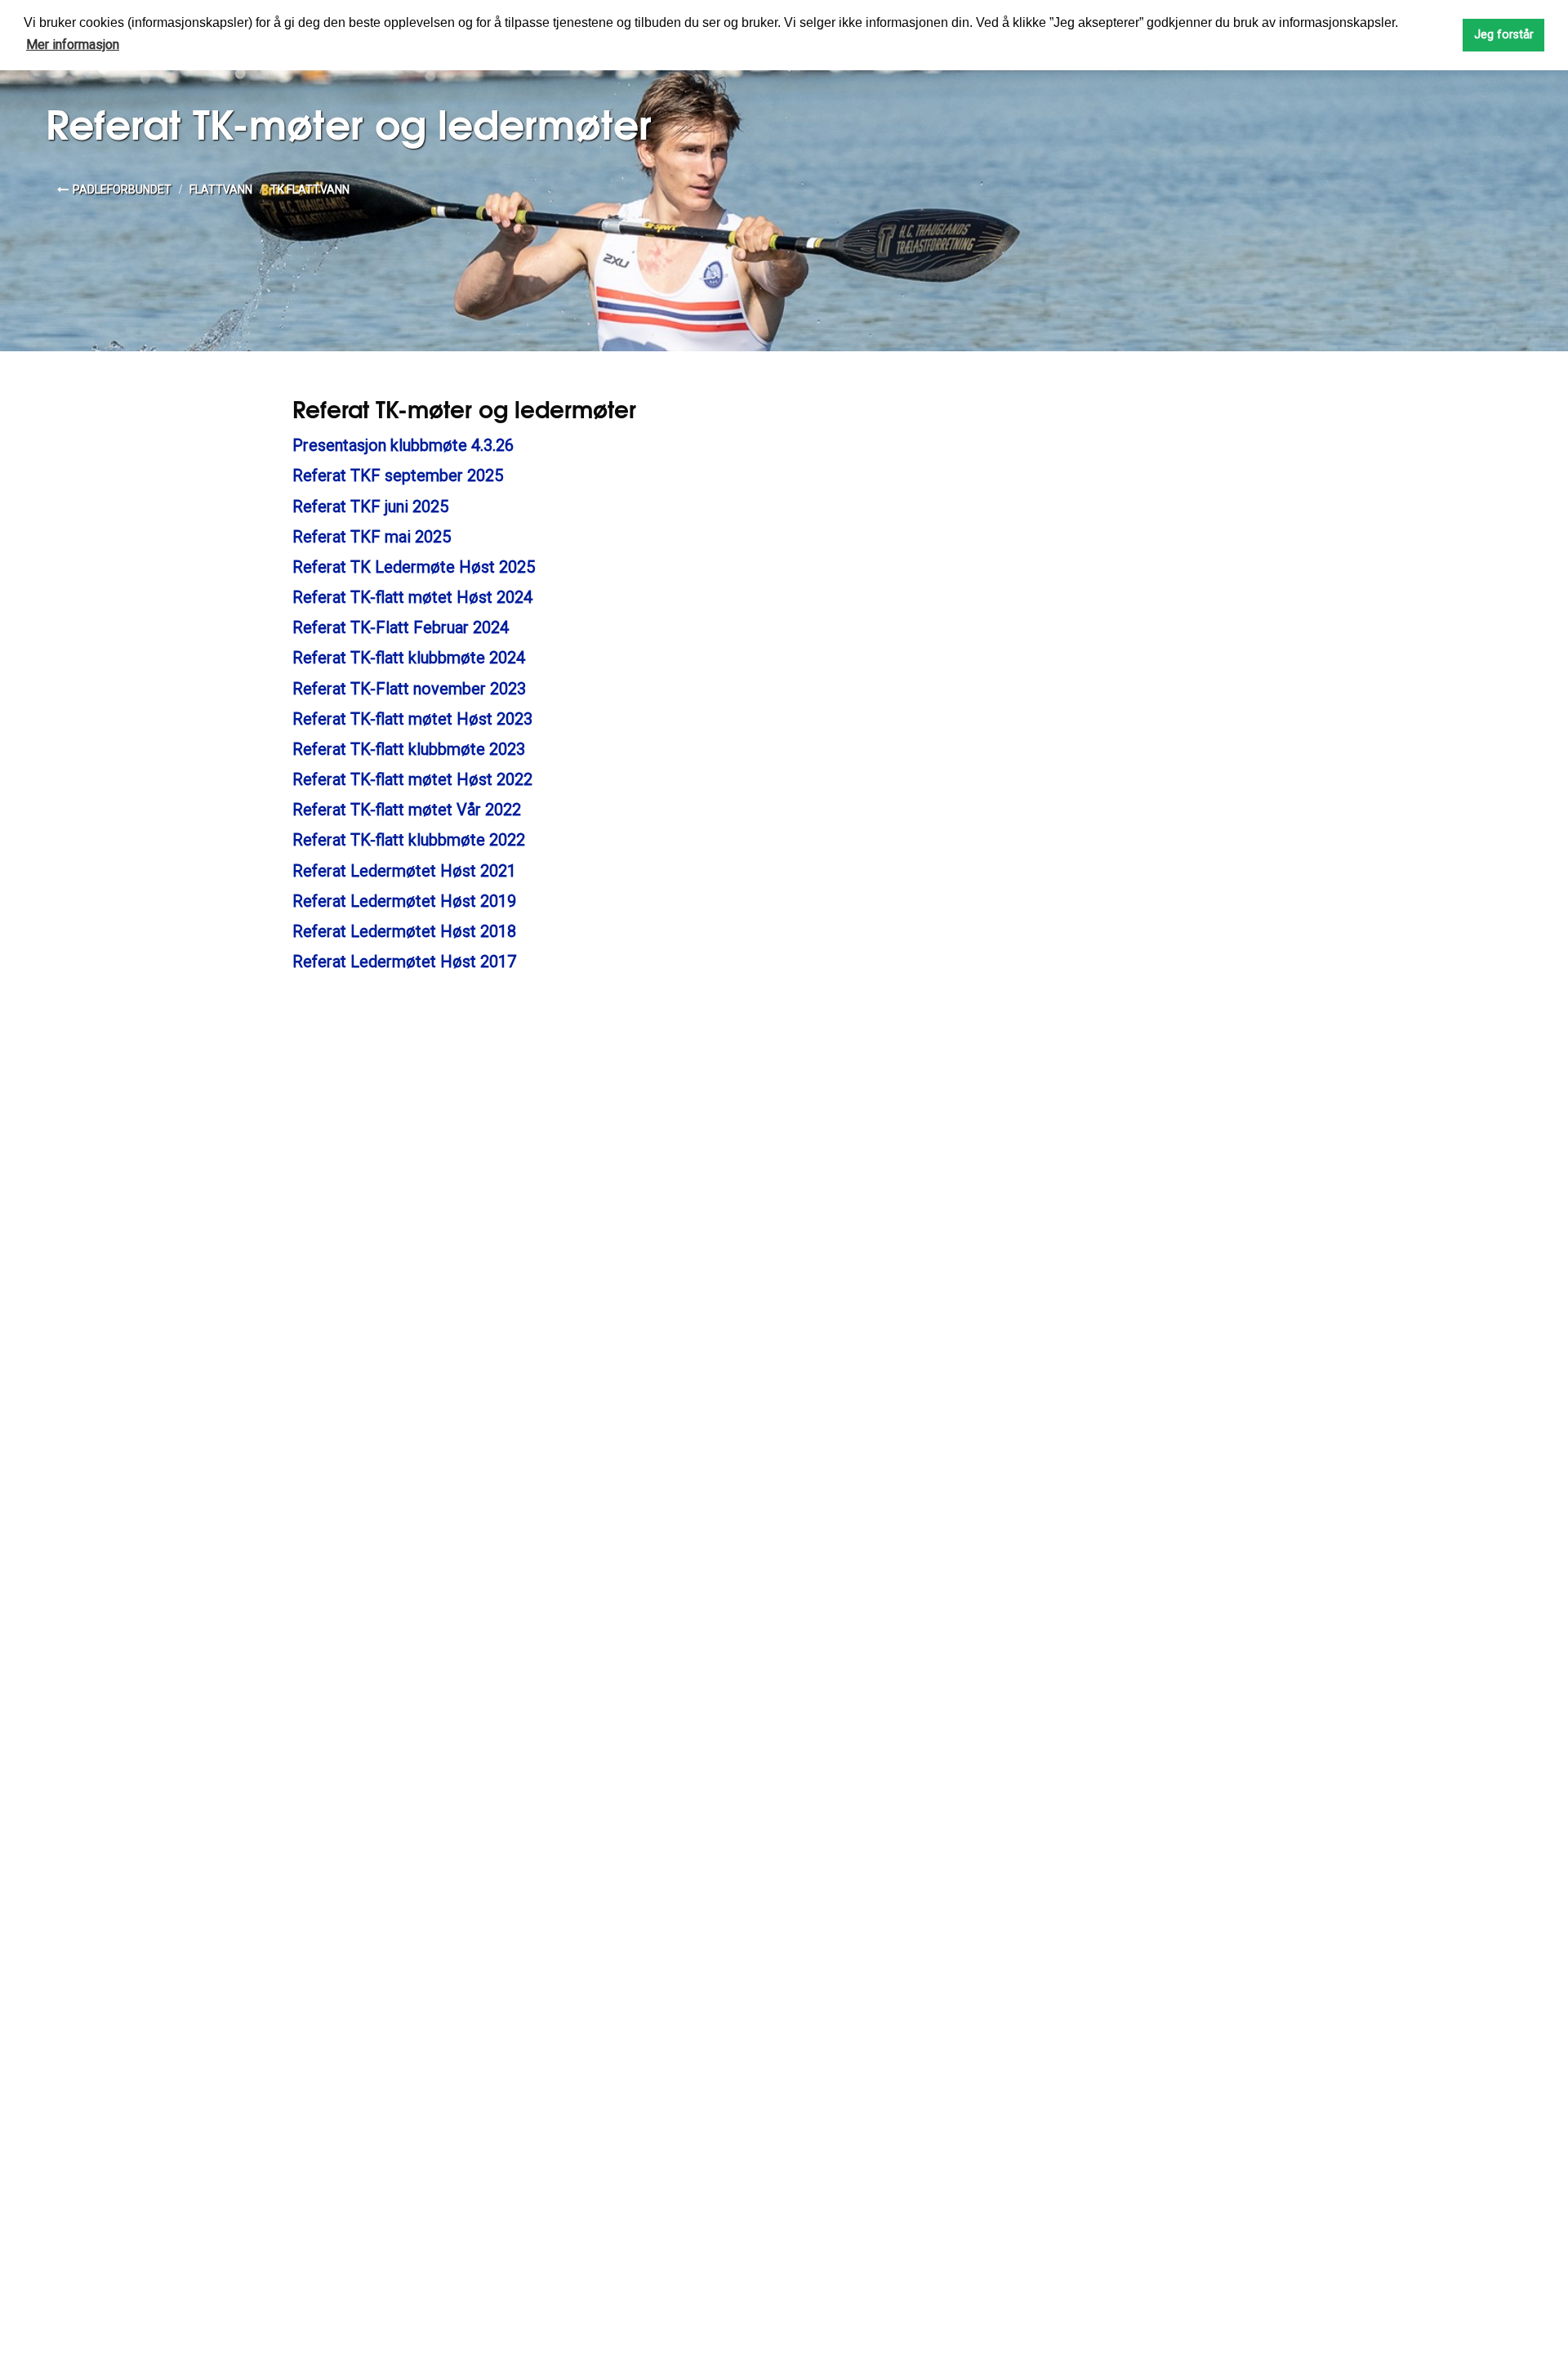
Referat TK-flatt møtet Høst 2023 (412, 719)
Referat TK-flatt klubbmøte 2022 (409, 840)
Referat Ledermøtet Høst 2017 (404, 962)
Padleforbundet (122, 190)
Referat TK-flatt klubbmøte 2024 (409, 658)
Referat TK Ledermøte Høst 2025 (414, 567)
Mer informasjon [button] (73, 45)
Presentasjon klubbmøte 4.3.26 (403, 445)
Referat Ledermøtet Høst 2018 (404, 931)
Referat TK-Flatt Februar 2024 (401, 627)
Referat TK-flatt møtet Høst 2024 (412, 597)
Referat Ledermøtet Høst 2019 (404, 901)
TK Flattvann (310, 190)
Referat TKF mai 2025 (372, 537)
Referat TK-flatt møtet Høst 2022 (412, 779)
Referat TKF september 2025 (398, 475)
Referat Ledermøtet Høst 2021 (404, 871)
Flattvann (221, 190)
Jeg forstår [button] (1504, 35)
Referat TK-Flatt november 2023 (409, 689)
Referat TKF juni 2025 (370, 506)
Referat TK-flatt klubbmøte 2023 (409, 749)
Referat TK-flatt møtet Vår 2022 (407, 810)
